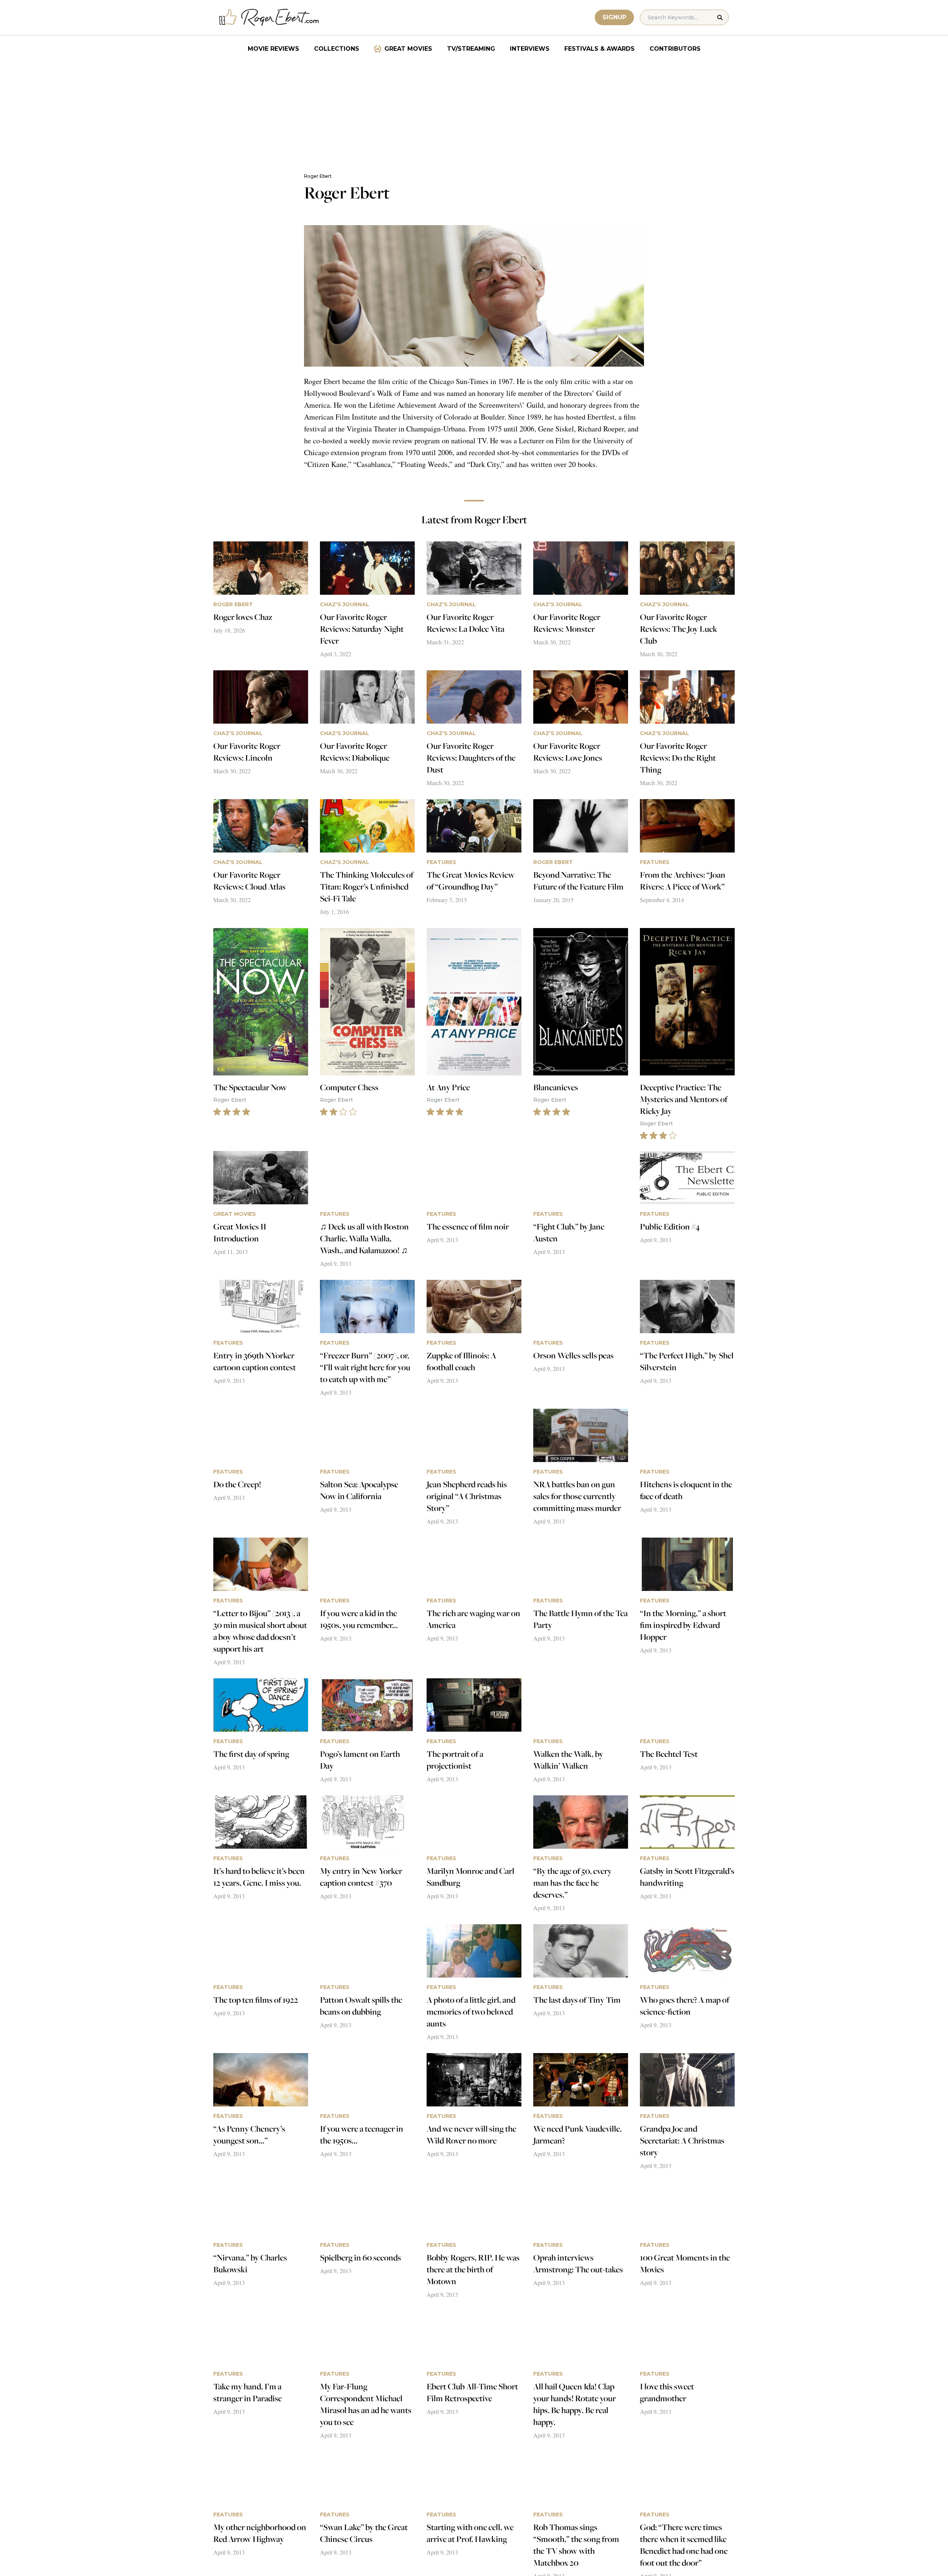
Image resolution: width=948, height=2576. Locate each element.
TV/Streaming (471, 49)
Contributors (675, 49)
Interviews (530, 49)
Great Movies (408, 49)
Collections (337, 49)
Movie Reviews (273, 49)
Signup (614, 17)
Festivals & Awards (600, 49)
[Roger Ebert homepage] (269, 18)
